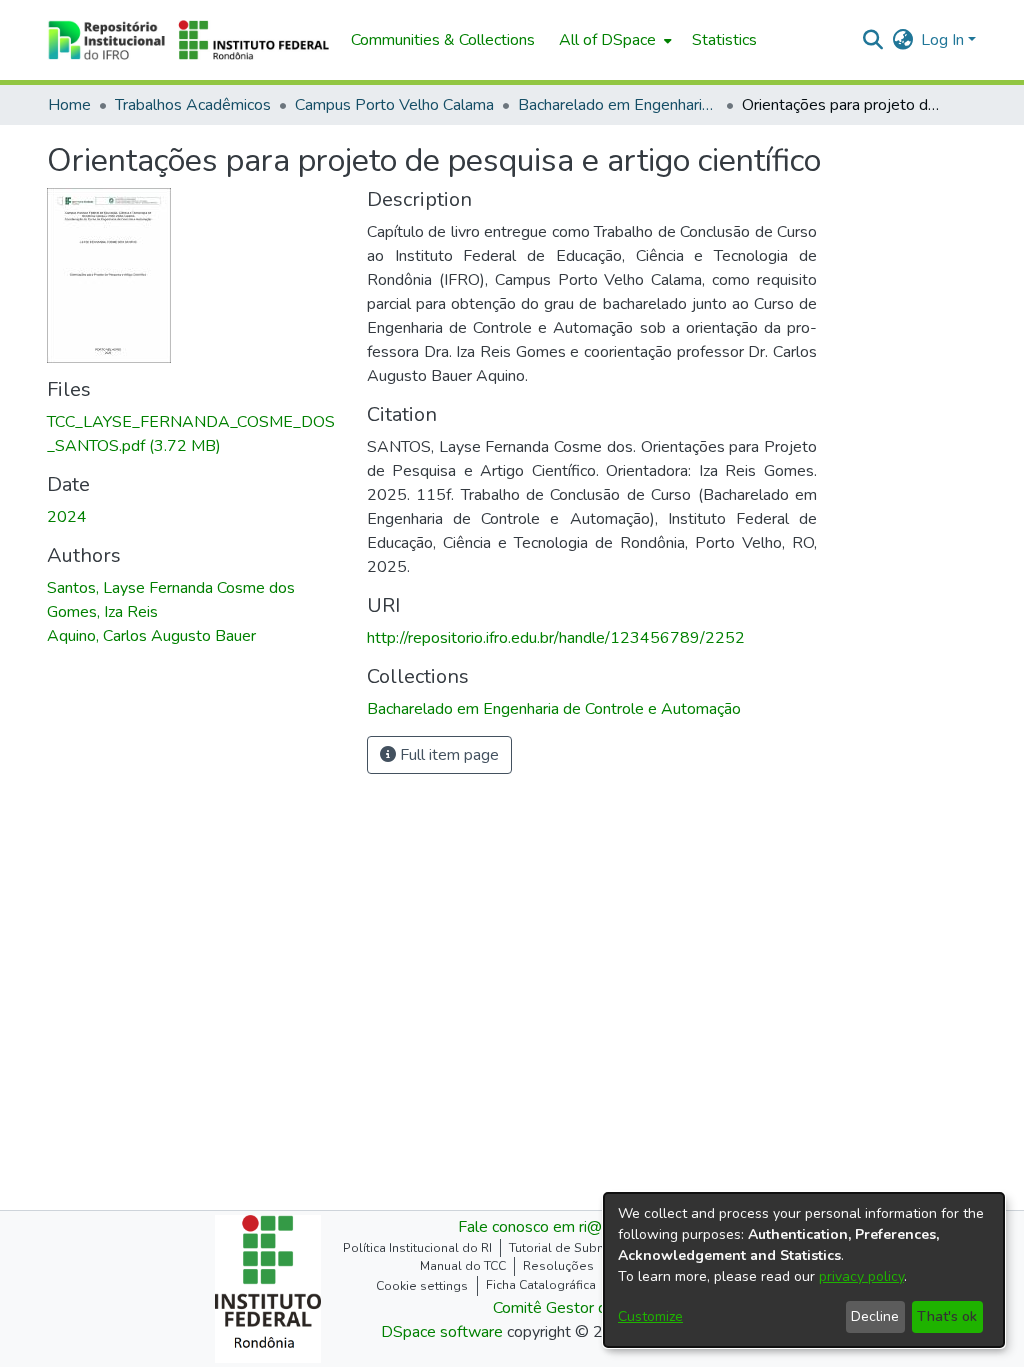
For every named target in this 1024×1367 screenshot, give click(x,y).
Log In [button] (944, 40)
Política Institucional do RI (417, 1248)
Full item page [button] (447, 755)
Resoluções (558, 1266)
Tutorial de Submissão (574, 1248)
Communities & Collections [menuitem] (443, 40)
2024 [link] (67, 517)
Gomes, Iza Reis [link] (102, 612)
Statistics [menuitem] (724, 40)
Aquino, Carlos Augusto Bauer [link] (151, 636)
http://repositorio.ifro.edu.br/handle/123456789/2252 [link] (556, 638)
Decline (875, 1316)
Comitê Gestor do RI (564, 1308)
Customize (650, 1316)
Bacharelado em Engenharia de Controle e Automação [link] (618, 105)
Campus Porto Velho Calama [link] (394, 105)
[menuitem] (613, 40)
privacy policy (861, 1276)
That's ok (947, 1316)
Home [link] (69, 105)
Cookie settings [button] (422, 1286)
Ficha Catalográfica (541, 1285)
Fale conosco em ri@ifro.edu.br (564, 1227)
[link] (554, 709)
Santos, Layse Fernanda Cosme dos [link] (171, 588)
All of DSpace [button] (607, 40)
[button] (189, 40)
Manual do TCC (463, 1266)
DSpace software (442, 1332)
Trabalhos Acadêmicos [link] (193, 105)
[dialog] (804, 1270)
